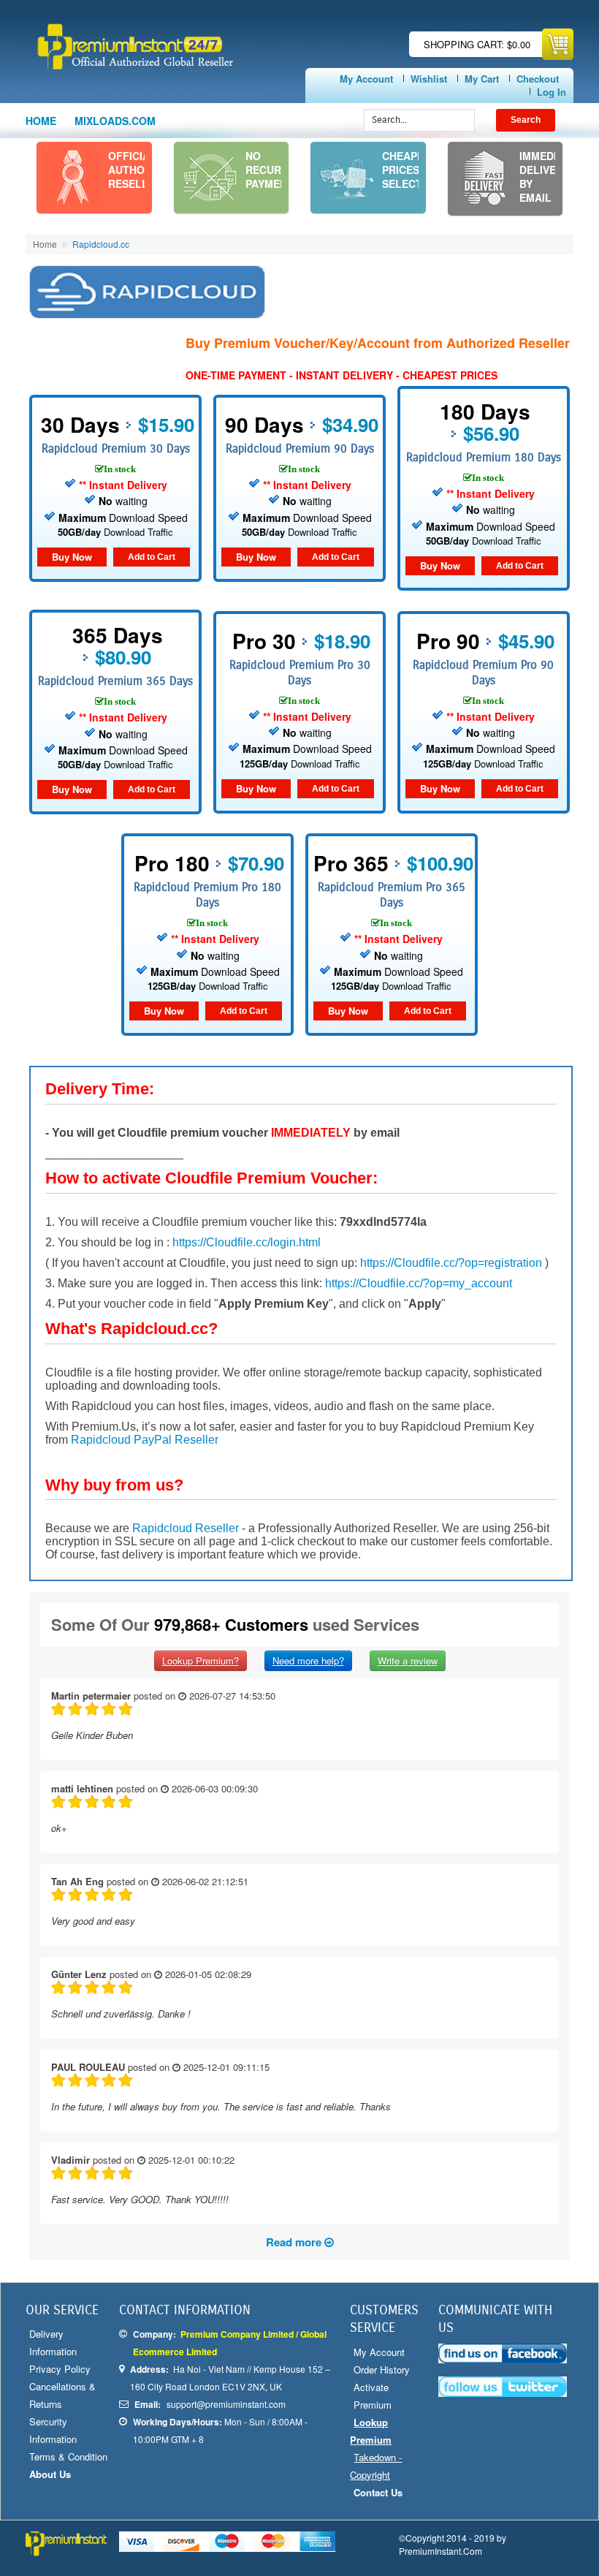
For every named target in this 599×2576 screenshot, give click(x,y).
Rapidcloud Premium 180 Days (484, 457)
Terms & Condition (68, 2456)
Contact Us (378, 2492)
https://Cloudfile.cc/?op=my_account (419, 1283)
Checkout (538, 79)
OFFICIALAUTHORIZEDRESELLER (142, 170)
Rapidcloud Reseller (186, 1528)
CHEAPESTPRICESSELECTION (411, 170)
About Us (50, 2474)
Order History (382, 2369)
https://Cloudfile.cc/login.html (247, 1242)
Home (41, 121)
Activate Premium (373, 2396)
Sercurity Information (53, 2430)
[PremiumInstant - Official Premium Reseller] (165, 46)
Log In (552, 92)
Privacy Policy (60, 2369)
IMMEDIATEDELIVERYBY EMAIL (548, 177)
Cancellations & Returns (62, 2395)
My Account (366, 79)
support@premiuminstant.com (226, 2404)
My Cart (482, 79)
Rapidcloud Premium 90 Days (300, 448)
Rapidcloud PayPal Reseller (145, 1440)
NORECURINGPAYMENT (272, 170)
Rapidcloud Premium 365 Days (115, 681)
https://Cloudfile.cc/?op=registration (451, 1263)
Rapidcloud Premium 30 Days (116, 448)
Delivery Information (53, 2342)
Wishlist (429, 79)
